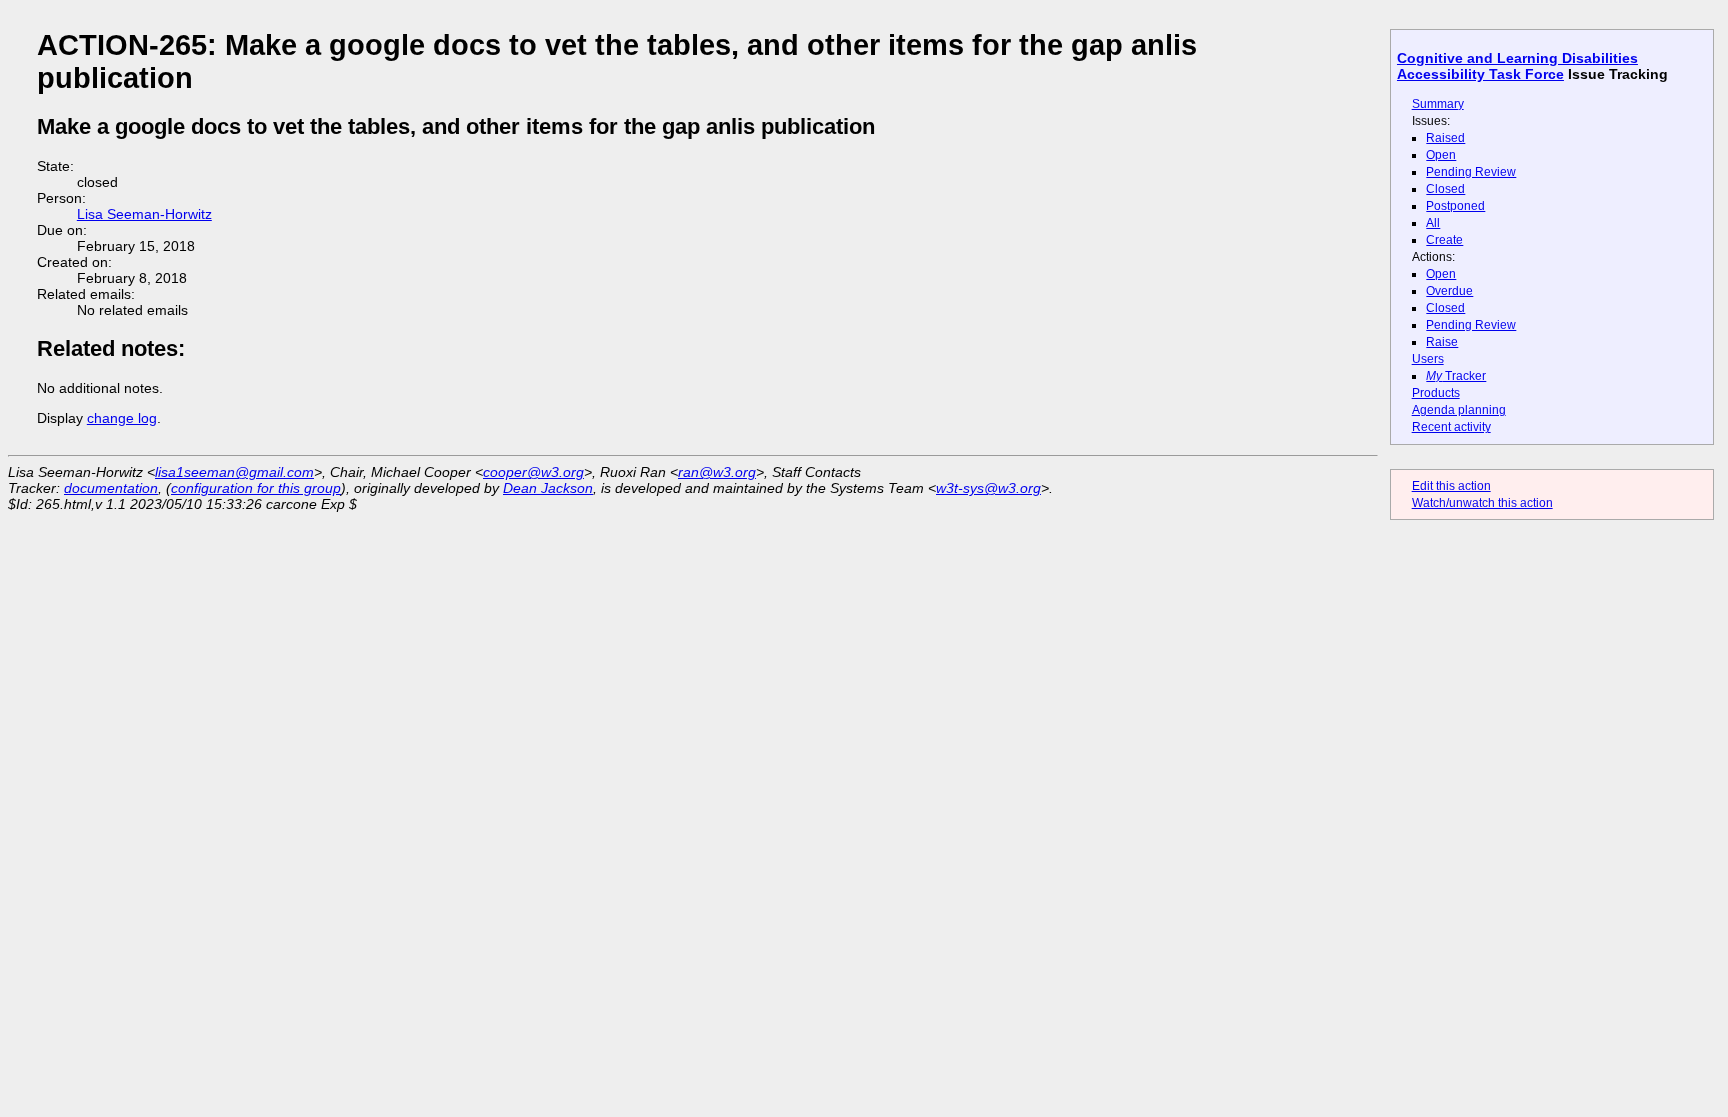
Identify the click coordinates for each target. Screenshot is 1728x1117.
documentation (111, 488)
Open (1441, 155)
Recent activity (1451, 427)
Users (1428, 359)
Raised (1445, 138)
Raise (1442, 342)
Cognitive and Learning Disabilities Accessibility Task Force (1517, 66)
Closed (1445, 189)
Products (1436, 393)
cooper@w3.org (533, 472)
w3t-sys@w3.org (988, 488)
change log (122, 418)
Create (1444, 240)
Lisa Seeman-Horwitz (144, 214)
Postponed (1455, 206)
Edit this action (1451, 486)
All (1433, 223)
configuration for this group (256, 488)
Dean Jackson (548, 488)
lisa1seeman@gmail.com (234, 472)
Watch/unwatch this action (1482, 503)
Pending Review (1471, 172)
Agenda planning (1459, 410)
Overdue (1449, 291)
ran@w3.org (717, 472)
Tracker (1456, 376)
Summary (1438, 104)
